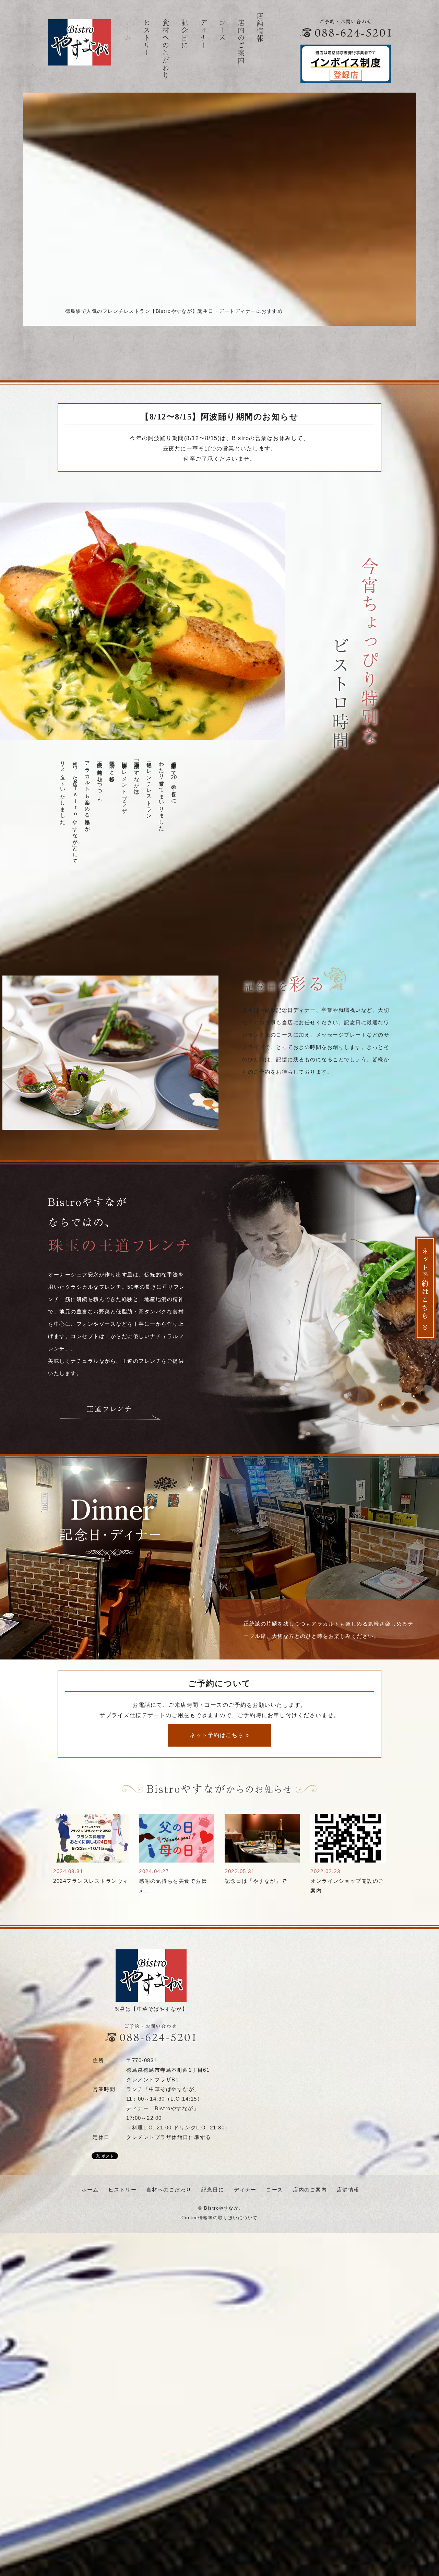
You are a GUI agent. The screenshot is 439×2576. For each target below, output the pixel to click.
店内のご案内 (241, 42)
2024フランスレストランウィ (91, 1881)
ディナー (203, 34)
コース (222, 31)
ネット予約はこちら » (219, 1735)
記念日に (184, 34)
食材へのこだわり (165, 49)
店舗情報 (260, 27)
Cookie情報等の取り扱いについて (220, 2218)
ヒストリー (147, 38)
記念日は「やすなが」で (256, 1881)
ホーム (128, 31)
